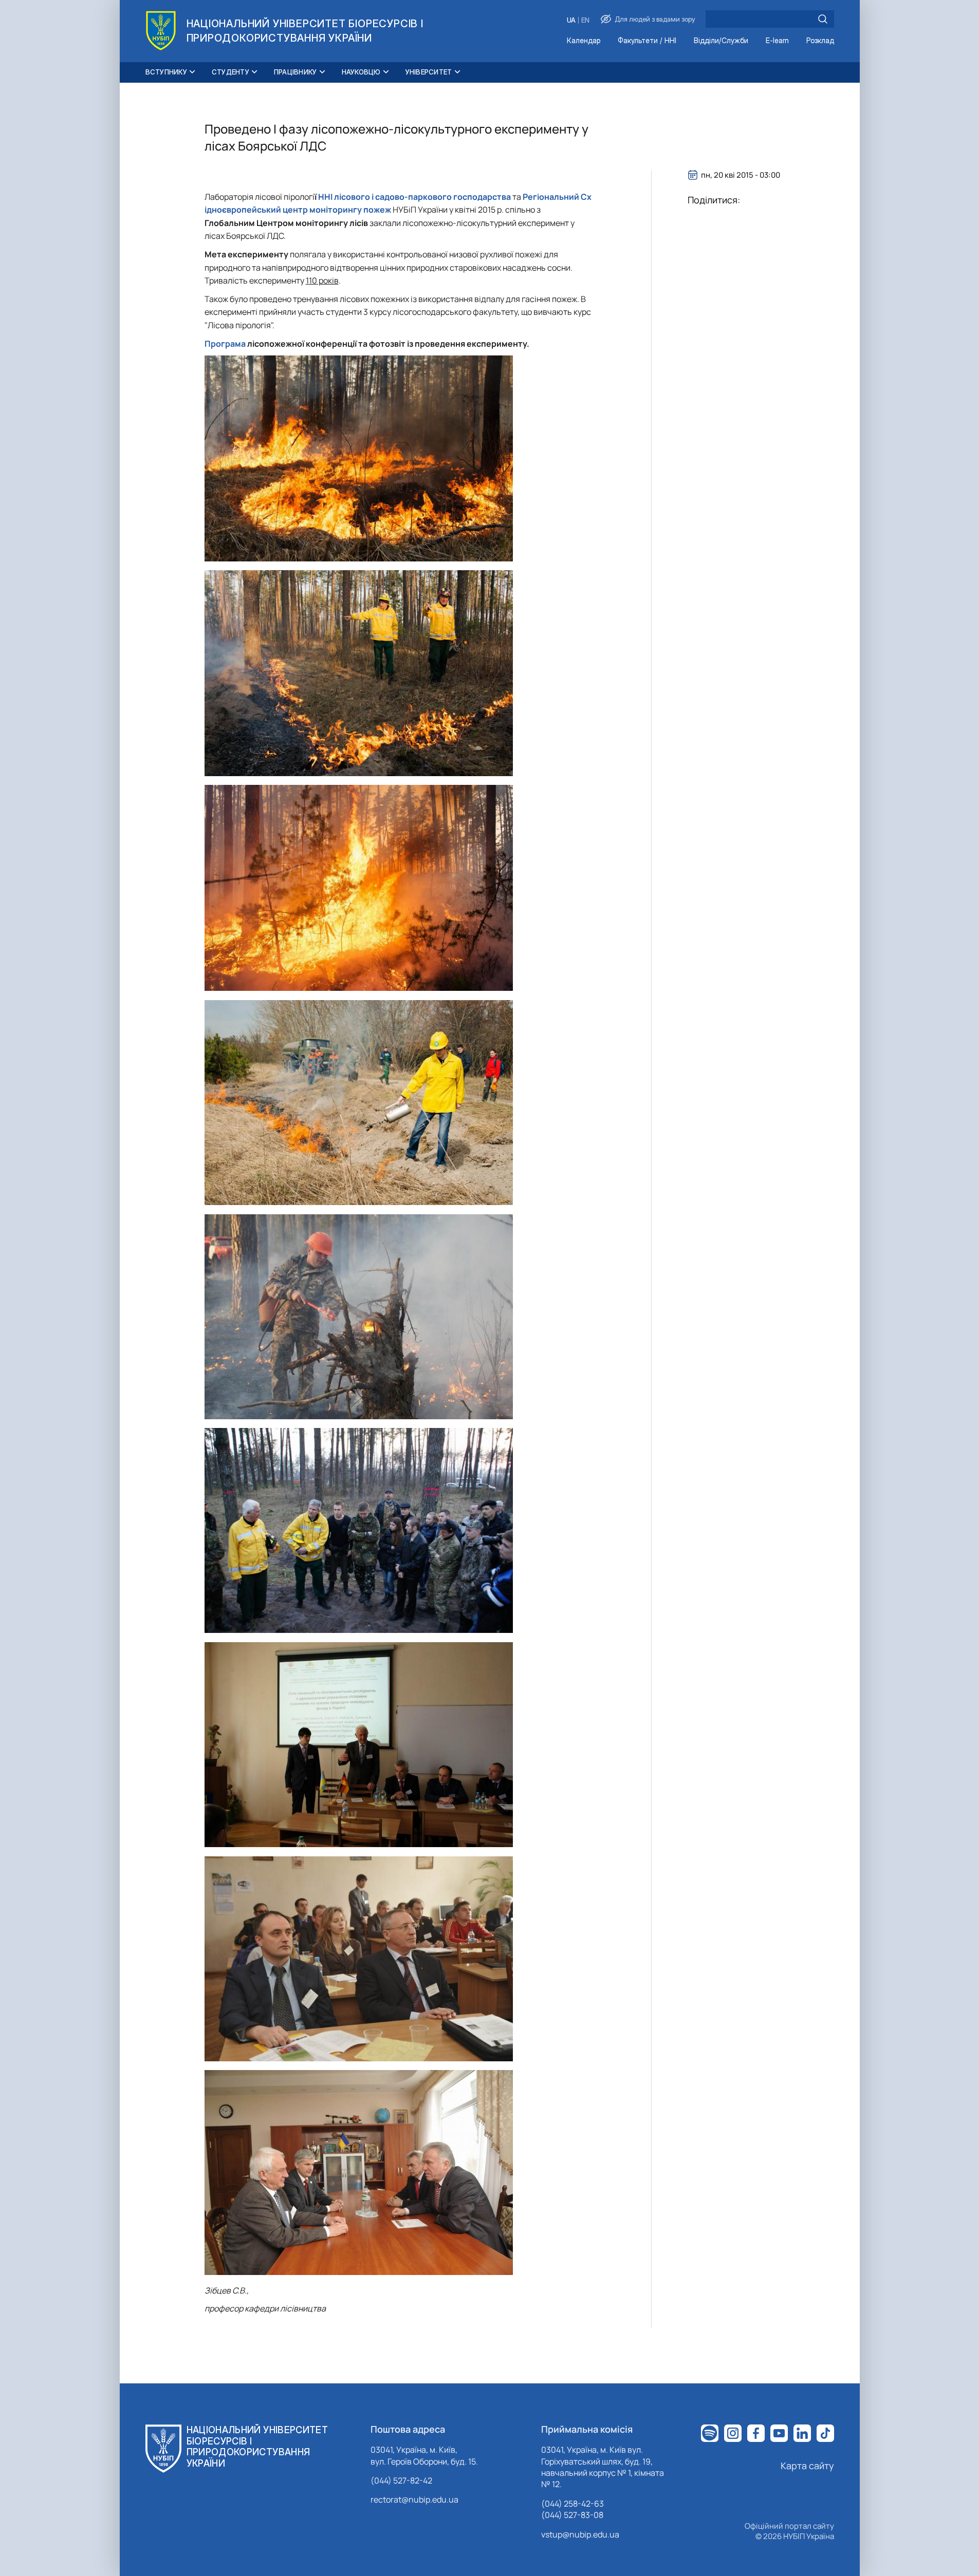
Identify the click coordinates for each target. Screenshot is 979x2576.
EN (585, 20)
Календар (584, 41)
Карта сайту (807, 2466)
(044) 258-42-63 (572, 2504)
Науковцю (361, 72)
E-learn (777, 41)
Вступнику (166, 72)
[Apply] (823, 19)
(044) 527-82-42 (401, 2480)
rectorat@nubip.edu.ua (414, 2499)
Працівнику (295, 72)
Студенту (230, 72)
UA (571, 20)
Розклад (820, 41)
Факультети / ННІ (647, 41)
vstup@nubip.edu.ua (580, 2534)
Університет (429, 72)
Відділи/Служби (721, 41)
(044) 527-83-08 (572, 2515)
